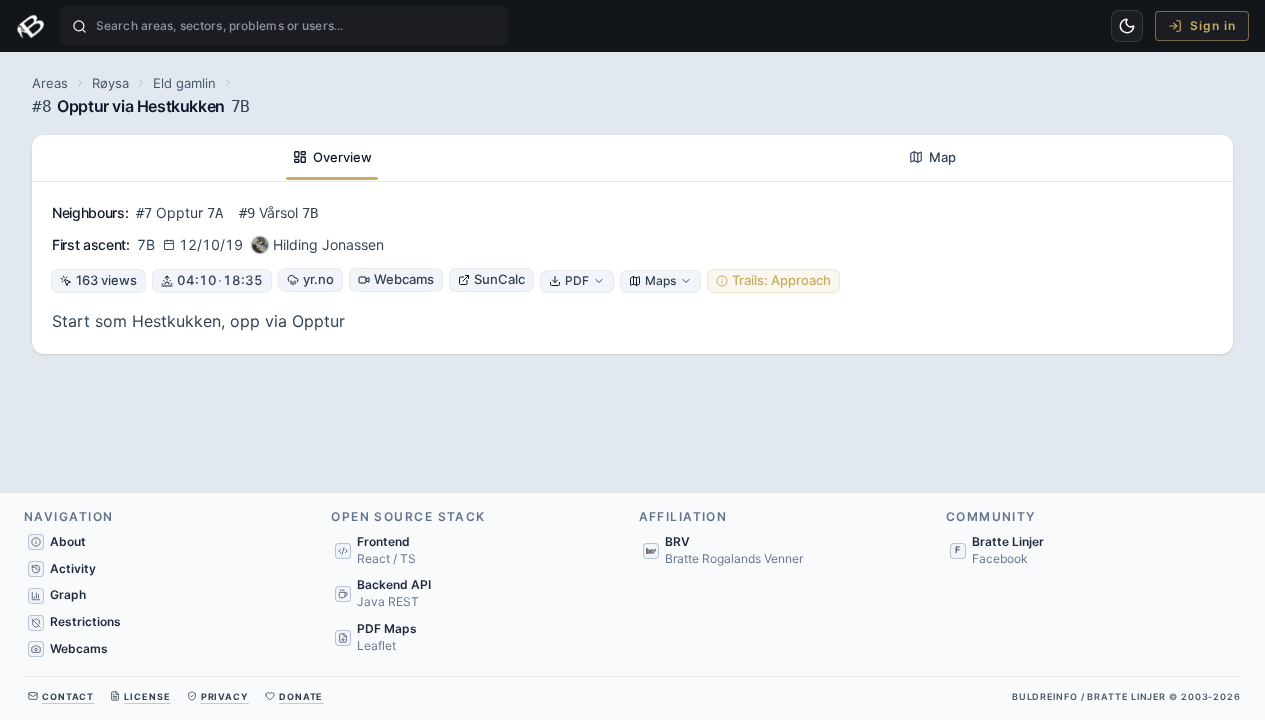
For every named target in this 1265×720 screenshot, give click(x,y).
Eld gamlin (184, 83)
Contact (68, 696)
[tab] (332, 158)
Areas (50, 83)
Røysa (110, 83)
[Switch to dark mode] (1127, 26)
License (147, 696)
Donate (301, 696)
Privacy (225, 696)
